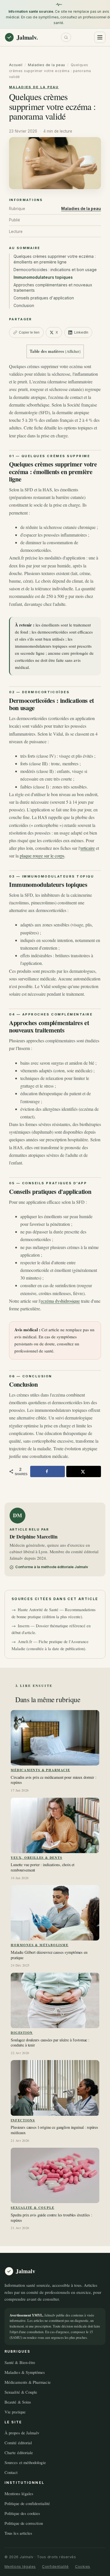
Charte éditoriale (19, 2452)
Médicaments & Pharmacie (40, 1770)
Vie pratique (15, 2412)
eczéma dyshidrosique (60, 1301)
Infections (23, 2120)
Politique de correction (24, 2523)
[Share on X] (84, 1471)
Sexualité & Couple (32, 2207)
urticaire (88, 848)
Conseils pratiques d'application (44, 298)
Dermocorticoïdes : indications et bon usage (55, 270)
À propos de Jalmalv (22, 2433)
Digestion (22, 2033)
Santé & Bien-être (20, 2362)
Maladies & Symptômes (25, 2372)
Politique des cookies (22, 2513)
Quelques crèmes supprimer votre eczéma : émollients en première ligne (55, 259)
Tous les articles (18, 2533)
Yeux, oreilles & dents (36, 1858)
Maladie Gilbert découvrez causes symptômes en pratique (49, 1955)
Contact (11, 2472)
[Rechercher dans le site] (66, 37)
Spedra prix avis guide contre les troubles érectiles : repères (51, 2218)
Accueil (16, 65)
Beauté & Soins (18, 2402)
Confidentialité (55, 2567)
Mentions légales (19, 2493)
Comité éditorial (18, 2443)
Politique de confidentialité (27, 2503)
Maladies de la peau (47, 65)
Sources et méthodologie (25, 2462)
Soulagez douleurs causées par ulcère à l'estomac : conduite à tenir (50, 2043)
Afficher (73, 351)
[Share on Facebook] (48, 1471)
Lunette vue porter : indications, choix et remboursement (43, 1867)
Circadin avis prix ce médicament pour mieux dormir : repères (54, 1780)
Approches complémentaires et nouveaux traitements (53, 288)
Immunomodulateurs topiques (43, 277)
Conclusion (24, 305)
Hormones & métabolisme (39, 1945)
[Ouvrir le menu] (100, 37)
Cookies (83, 2567)
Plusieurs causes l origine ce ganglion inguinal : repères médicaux (54, 2130)
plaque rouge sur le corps (42, 856)
